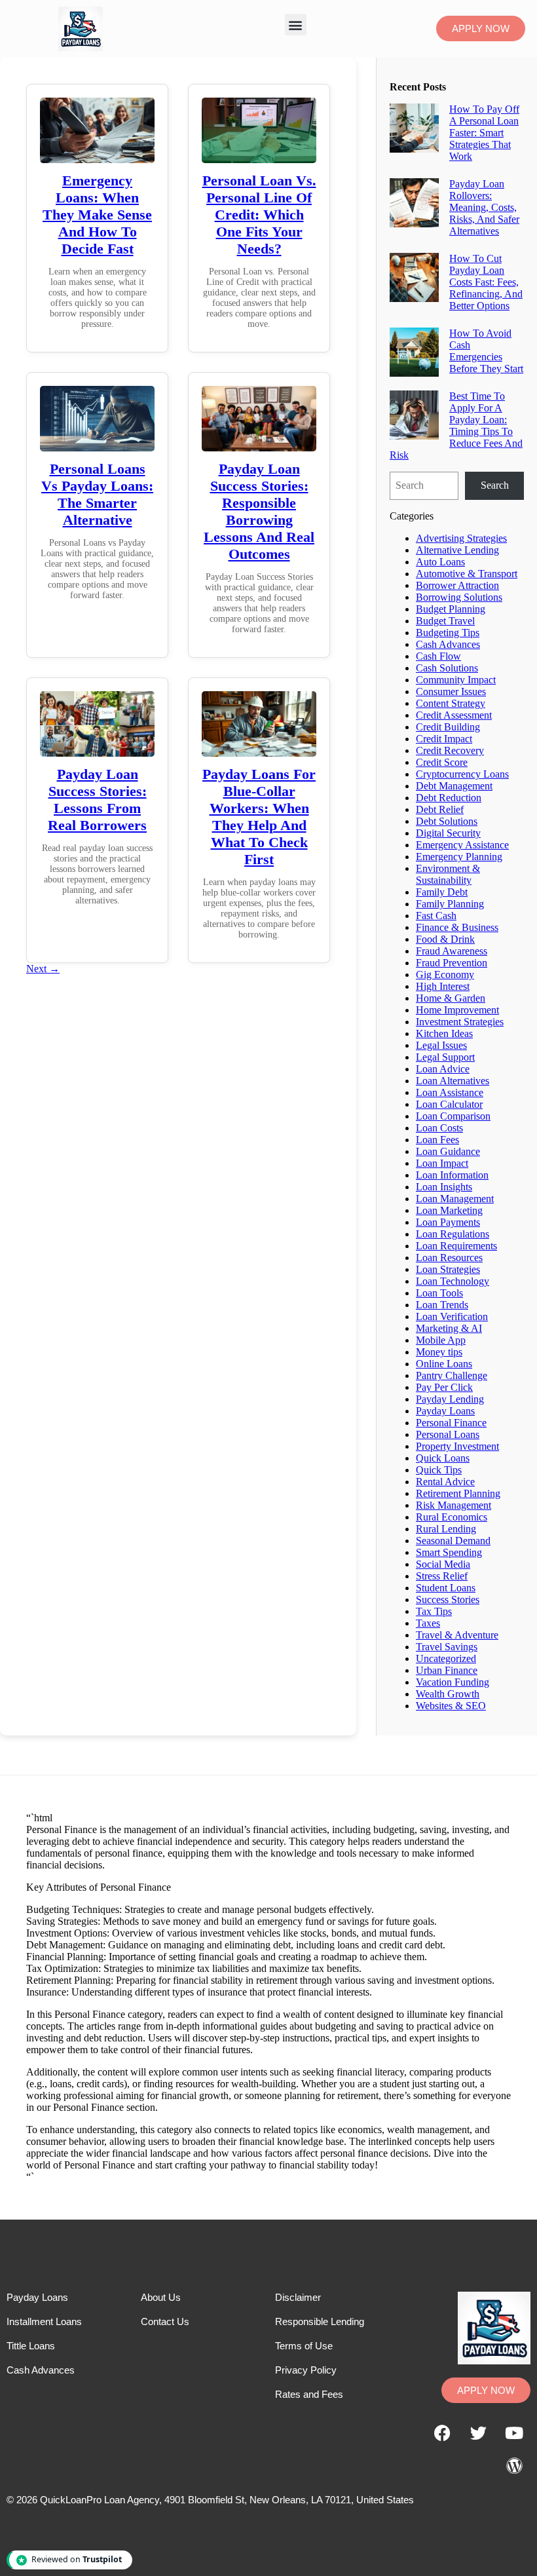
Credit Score (442, 762)
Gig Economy (445, 975)
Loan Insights (444, 1187)
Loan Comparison (453, 1116)
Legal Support (445, 1057)
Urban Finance (447, 1670)
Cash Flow (438, 656)
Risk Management (454, 1505)
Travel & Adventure (457, 1635)
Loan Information (452, 1175)
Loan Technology (453, 1281)
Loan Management (455, 1199)
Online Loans (444, 1364)
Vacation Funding (453, 1682)
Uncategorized (446, 1658)
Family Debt (442, 892)
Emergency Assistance (462, 845)
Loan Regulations (453, 1234)
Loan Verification (452, 1316)
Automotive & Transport (467, 574)
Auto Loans (440, 562)
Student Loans (446, 1588)
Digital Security (448, 833)
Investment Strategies (460, 1022)
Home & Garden (451, 998)
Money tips (439, 1352)
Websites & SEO (451, 1706)
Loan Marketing (449, 1210)
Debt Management (454, 786)
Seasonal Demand (453, 1541)
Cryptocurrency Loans (462, 774)
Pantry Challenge (452, 1375)
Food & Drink (445, 939)
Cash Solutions (447, 668)
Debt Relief (440, 809)
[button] (296, 25)
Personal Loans (448, 1434)
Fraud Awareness (452, 951)
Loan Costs (439, 1128)
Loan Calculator (449, 1104)
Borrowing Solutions (459, 597)
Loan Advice (443, 1069)
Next (43, 969)
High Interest (443, 986)
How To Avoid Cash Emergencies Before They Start (486, 351)
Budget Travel (445, 621)
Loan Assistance (450, 1092)
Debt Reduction (449, 798)
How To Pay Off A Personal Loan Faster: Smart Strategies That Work (484, 133)
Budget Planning (451, 609)
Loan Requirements (456, 1246)
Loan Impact (442, 1163)
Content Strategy (451, 703)
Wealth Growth (448, 1694)
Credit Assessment (454, 715)
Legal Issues (441, 1045)
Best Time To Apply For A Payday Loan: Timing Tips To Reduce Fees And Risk (456, 426)
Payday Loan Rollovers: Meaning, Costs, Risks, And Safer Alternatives (484, 207)
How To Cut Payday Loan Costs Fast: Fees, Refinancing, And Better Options (486, 282)
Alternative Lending (457, 550)
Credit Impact (444, 739)
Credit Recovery (450, 750)
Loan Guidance (448, 1151)
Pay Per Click (444, 1387)
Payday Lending (450, 1399)
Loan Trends (442, 1305)
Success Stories (448, 1600)
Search (495, 485)
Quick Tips (439, 1470)
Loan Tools (439, 1293)
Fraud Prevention (452, 963)
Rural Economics (452, 1517)
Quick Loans (443, 1458)
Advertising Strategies (461, 538)
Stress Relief (442, 1576)
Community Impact (456, 680)
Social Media (443, 1564)
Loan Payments (448, 1222)
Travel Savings (447, 1647)
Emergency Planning (459, 857)
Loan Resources (449, 1258)
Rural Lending (446, 1529)
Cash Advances (448, 644)
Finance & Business (457, 927)
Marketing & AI (449, 1328)
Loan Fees (437, 1140)
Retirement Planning (458, 1493)
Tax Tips (434, 1611)
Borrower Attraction (457, 585)
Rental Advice (445, 1482)
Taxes (428, 1623)
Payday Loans (445, 1411)
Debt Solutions (447, 821)
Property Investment (457, 1446)
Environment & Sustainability (448, 874)
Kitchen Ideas (444, 1033)
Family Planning (450, 904)
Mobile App (441, 1340)
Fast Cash (436, 916)
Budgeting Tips (448, 633)
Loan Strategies (448, 1269)
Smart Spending (449, 1552)
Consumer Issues (451, 691)
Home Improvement (457, 1010)
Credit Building (448, 727)
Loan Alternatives (453, 1081)
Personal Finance (451, 1423)
